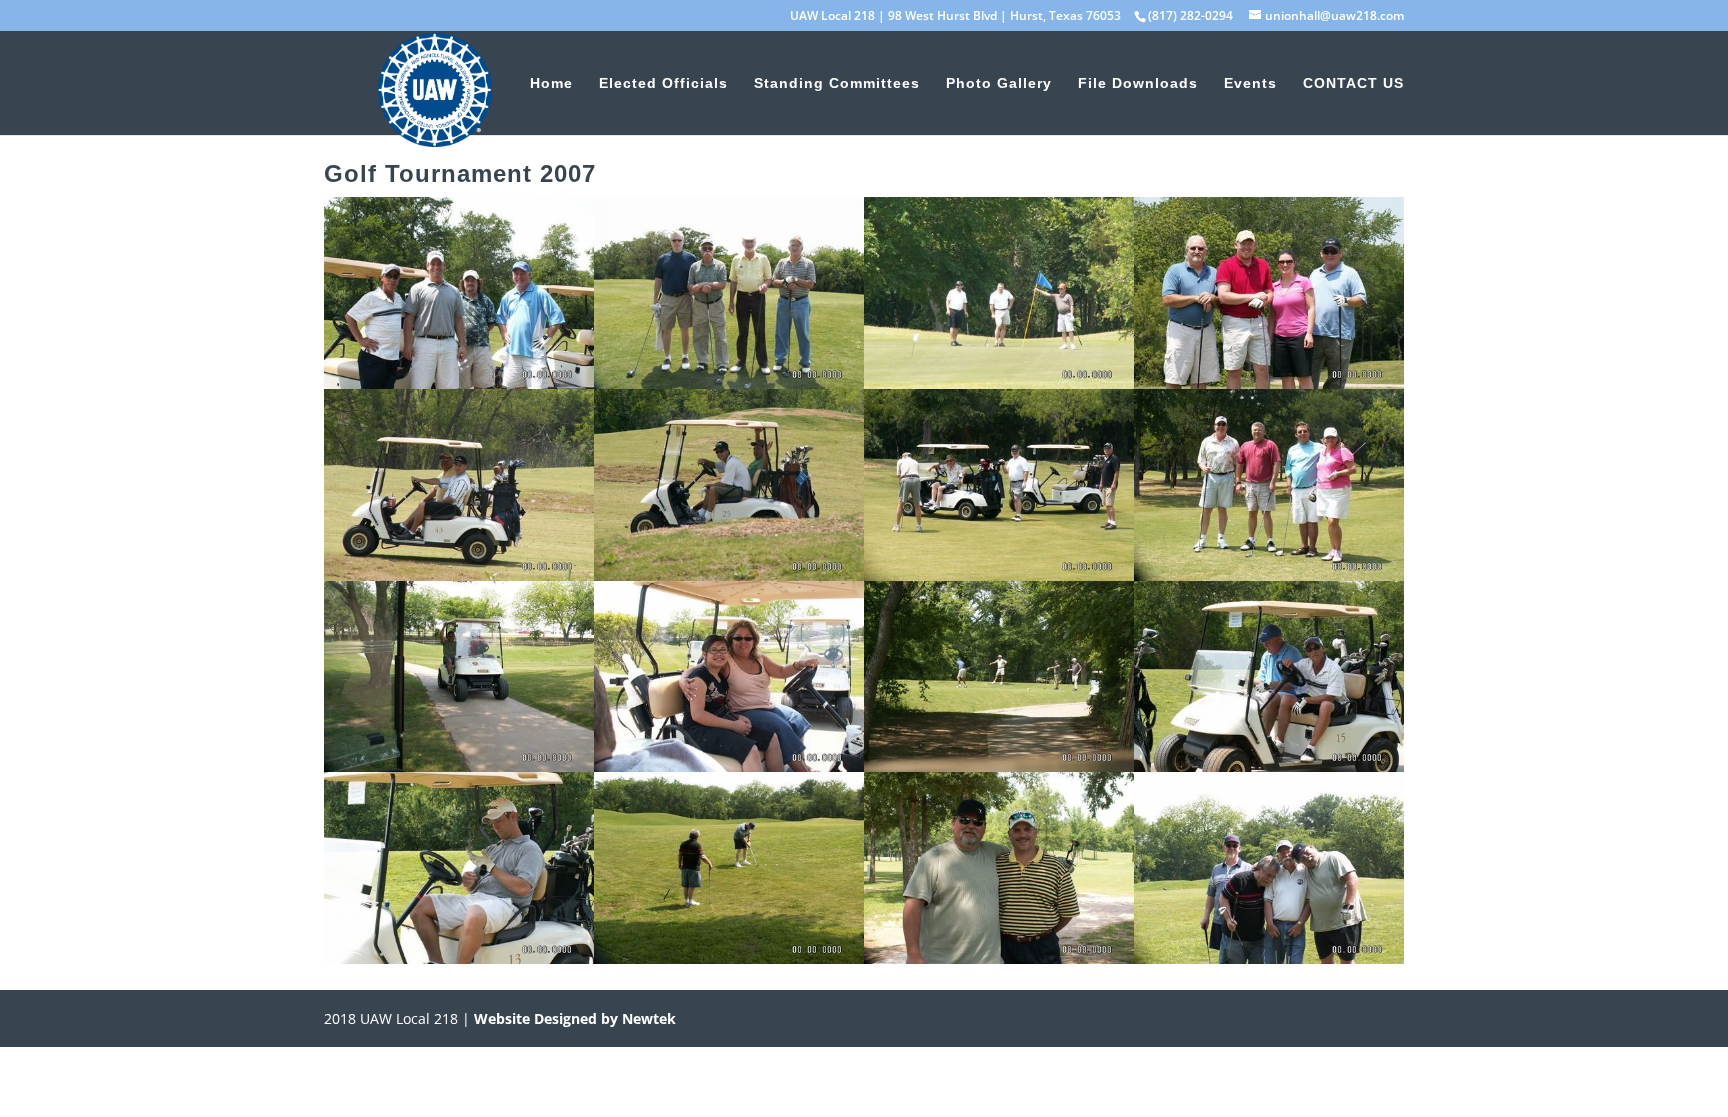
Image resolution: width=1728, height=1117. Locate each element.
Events (1250, 83)
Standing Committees (837, 83)
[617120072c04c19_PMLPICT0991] (459, 958)
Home (551, 83)
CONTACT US (1353, 83)
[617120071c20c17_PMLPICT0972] (459, 575)
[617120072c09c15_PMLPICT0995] (999, 958)
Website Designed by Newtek (573, 1018)
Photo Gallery (999, 83)
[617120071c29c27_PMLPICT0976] (999, 575)
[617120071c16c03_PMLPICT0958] (999, 383)
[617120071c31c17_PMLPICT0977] (1269, 575)
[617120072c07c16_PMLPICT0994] (729, 958)
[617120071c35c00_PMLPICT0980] (729, 766)
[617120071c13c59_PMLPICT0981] (729, 383)
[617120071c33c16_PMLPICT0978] (459, 766)
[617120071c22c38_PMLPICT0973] (729, 575)
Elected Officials (663, 83)
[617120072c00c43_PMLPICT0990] (1269, 766)
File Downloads (1138, 83)
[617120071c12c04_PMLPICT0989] (459, 383)
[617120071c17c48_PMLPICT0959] (1269, 383)
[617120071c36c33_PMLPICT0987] (999, 766)
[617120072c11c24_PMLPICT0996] (1269, 958)
